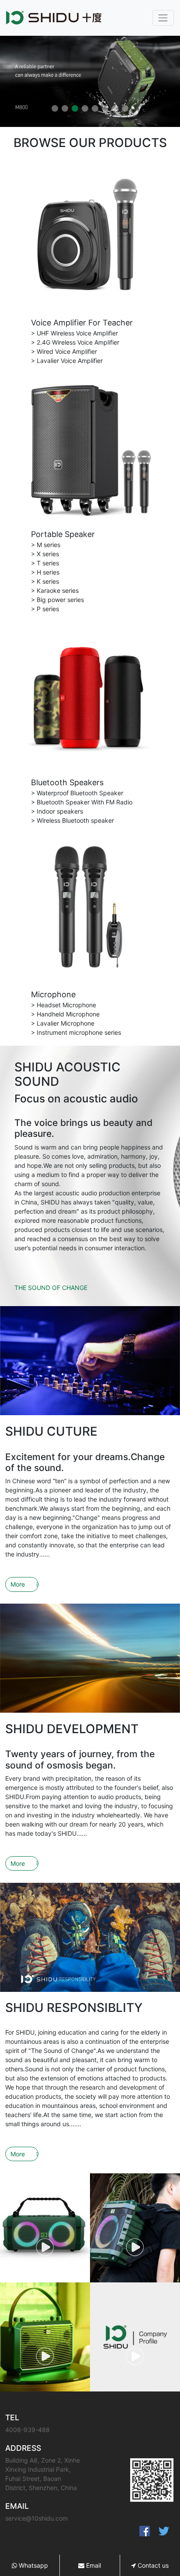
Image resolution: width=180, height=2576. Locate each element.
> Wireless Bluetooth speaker (73, 820)
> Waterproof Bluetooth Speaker (77, 793)
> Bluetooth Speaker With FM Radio (82, 802)
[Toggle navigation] (163, 18)
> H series (45, 572)
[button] (55, 108)
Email (93, 2565)
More (18, 1584)
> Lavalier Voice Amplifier (67, 361)
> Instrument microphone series (76, 1032)
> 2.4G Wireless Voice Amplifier (75, 342)
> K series (45, 581)
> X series (45, 554)
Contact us (152, 2565)
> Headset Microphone (64, 1005)
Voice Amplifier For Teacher (82, 323)
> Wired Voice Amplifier (64, 351)
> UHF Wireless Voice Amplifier (74, 333)
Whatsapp (33, 2565)
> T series (45, 563)
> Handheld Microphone (65, 1014)
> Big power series (57, 600)
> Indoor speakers (57, 811)
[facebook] (145, 2531)
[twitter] (164, 2531)
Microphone (53, 994)
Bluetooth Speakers (67, 782)
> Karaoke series (55, 590)
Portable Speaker (63, 534)
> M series (46, 545)
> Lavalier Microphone (63, 1023)
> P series (45, 609)
